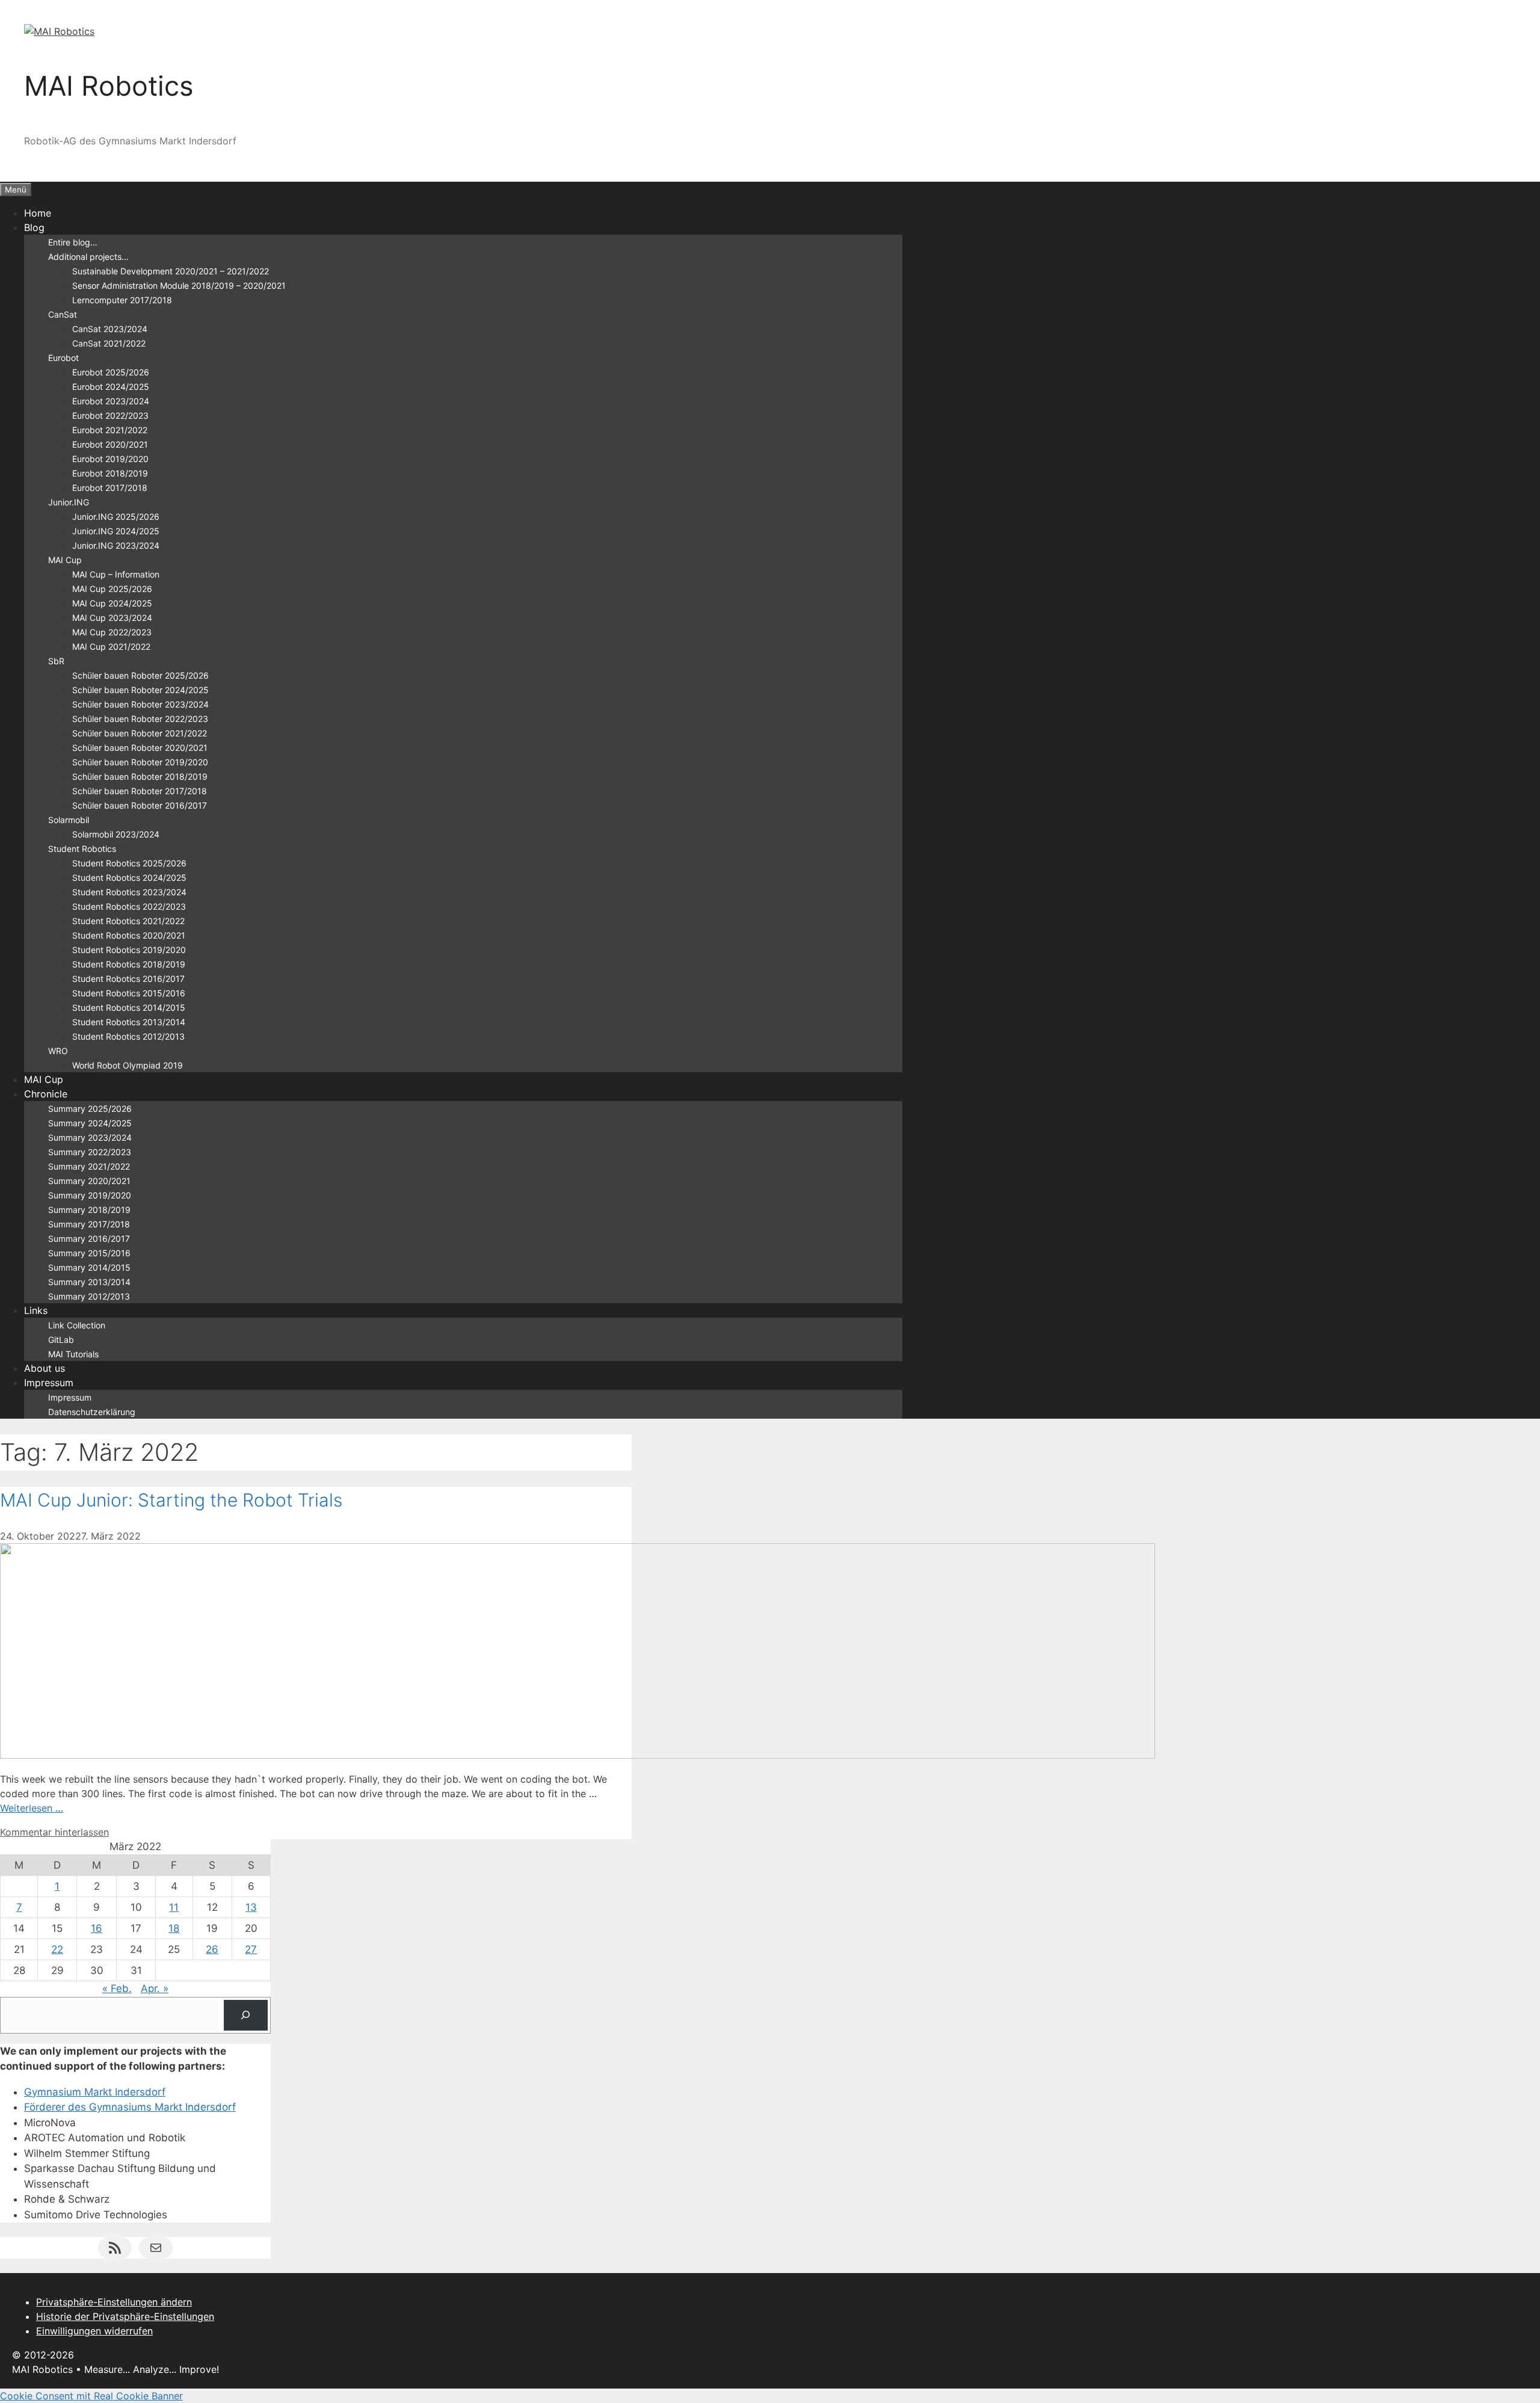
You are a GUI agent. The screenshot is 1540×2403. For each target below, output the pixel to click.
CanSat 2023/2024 (110, 329)
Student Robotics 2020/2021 (129, 935)
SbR (56, 661)
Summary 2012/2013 (89, 1296)
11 (174, 1907)
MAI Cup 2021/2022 (111, 646)
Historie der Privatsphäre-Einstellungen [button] (125, 2316)
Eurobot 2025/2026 (111, 372)
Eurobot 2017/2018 (110, 488)
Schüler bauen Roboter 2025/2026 (140, 675)
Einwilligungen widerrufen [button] (94, 2331)
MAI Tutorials (73, 1354)
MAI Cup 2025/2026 (112, 589)
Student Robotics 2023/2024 (129, 892)
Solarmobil (69, 820)
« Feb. (117, 1988)
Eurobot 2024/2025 (111, 387)
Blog (34, 227)
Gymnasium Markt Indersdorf (95, 2092)
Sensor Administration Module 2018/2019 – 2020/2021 (179, 285)
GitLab (61, 1340)
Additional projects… (88, 257)
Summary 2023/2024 (90, 1137)
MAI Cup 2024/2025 (112, 603)
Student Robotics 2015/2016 (129, 993)
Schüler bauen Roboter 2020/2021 (140, 748)
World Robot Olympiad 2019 (128, 1065)
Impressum (49, 1383)
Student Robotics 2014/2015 (129, 1007)
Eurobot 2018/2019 (110, 473)
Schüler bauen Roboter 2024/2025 (140, 690)
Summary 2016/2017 (89, 1239)
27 (251, 1949)
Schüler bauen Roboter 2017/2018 (140, 791)
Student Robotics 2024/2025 (129, 878)
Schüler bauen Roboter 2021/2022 (140, 733)
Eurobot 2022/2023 (110, 415)
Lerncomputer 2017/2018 (122, 300)
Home (38, 213)
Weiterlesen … (32, 1808)
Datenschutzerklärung (92, 1412)
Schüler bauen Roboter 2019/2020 (140, 762)
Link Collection (77, 1325)
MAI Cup (65, 560)
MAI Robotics (109, 86)
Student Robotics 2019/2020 (129, 950)
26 (212, 1949)
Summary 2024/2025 (90, 1123)
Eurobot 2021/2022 (110, 430)
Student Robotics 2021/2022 (128, 921)
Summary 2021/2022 (89, 1166)
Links (36, 1310)
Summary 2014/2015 (89, 1267)
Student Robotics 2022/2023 (129, 906)
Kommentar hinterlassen (54, 1832)
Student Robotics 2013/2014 (129, 1022)
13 (251, 1907)
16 (97, 1928)
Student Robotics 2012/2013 (128, 1036)
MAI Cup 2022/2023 (112, 632)
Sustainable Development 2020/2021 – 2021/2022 (171, 271)
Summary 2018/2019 (89, 1210)
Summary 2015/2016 (89, 1253)
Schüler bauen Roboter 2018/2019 (140, 776)
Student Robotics (82, 849)
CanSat (63, 314)
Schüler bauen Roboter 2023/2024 (140, 704)
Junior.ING (69, 502)
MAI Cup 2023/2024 (112, 618)
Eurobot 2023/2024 (111, 401)
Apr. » (155, 1988)
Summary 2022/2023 (90, 1152)
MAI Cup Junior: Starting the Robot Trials (171, 1500)
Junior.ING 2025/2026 (116, 517)
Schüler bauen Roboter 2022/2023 (140, 719)
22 (57, 1949)
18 (174, 1928)
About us (45, 1368)
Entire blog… (73, 242)
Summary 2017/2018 (89, 1224)
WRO (58, 1051)
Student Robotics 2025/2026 (129, 863)
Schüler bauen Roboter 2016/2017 (140, 805)
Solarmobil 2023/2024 (116, 834)
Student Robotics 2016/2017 (128, 979)
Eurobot (63, 358)
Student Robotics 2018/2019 (129, 964)
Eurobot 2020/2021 (110, 444)
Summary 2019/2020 (90, 1195)
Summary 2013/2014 (89, 1282)
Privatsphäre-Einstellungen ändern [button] (114, 2302)
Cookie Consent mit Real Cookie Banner (91, 2396)
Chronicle (46, 1094)
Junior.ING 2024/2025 (116, 531)
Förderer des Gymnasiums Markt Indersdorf (130, 2107)
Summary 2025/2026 (90, 1109)
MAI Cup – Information (116, 574)
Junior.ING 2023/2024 (116, 545)
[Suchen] (246, 2015)
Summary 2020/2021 (89, 1181)
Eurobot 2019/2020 (110, 459)
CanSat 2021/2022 (109, 343)
